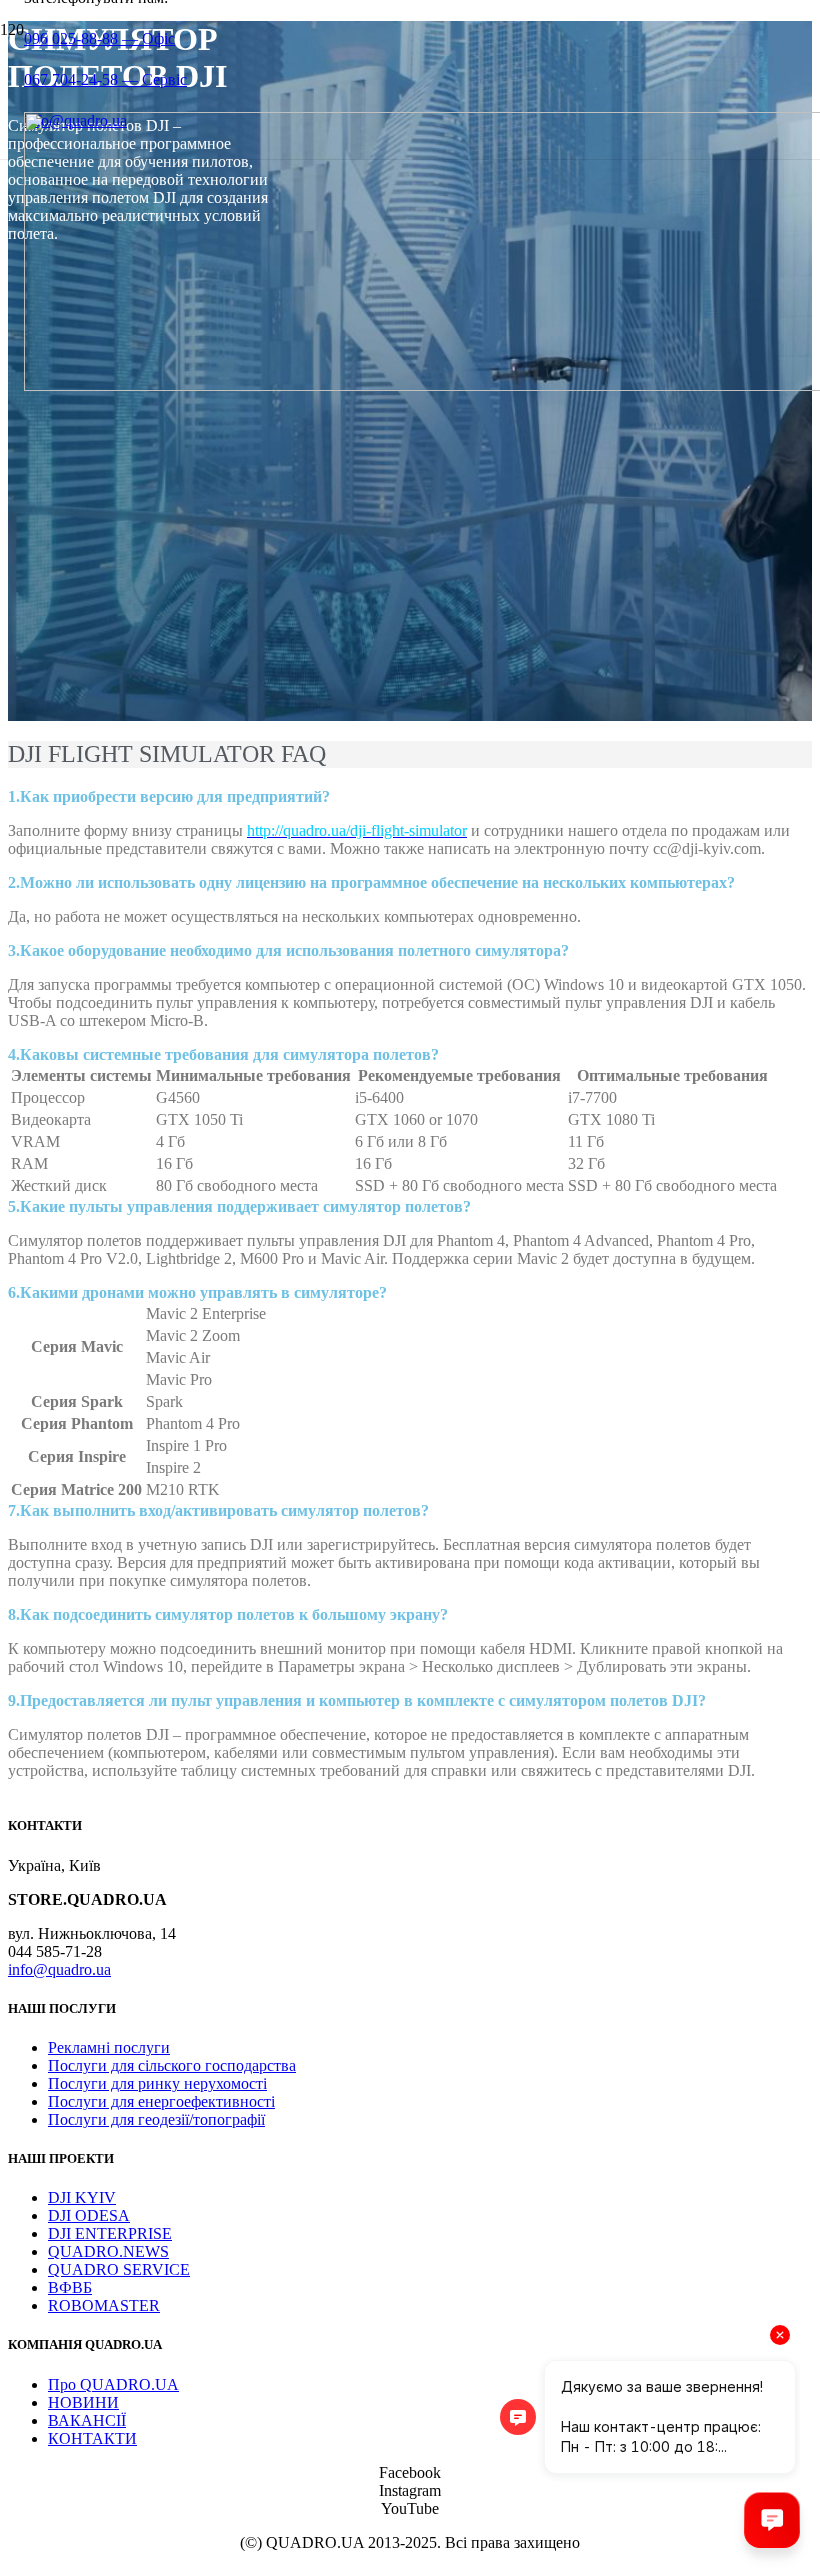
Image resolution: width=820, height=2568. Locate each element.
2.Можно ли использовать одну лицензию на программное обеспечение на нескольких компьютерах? (371, 882)
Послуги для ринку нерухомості (157, 2083)
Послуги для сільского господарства (172, 2065)
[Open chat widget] (772, 2520)
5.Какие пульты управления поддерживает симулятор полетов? (239, 1206)
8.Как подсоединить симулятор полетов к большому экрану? (228, 1614)
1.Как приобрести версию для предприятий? (169, 796)
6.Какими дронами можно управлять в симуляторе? (197, 1292)
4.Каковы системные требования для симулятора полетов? (223, 1054)
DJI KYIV (82, 2197)
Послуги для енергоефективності (161, 2101)
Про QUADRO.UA (113, 2384)
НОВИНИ (83, 2402)
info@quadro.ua (59, 1969)
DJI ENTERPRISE (110, 2233)
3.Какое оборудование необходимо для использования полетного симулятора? (288, 950)
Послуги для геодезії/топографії (156, 2119)
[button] (410, 797)
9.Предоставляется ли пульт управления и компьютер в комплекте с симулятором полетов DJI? (357, 1700)
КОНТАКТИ (92, 2438)
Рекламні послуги (109, 2047)
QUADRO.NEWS (108, 2251)
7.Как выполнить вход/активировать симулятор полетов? (218, 1510)
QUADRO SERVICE (119, 2269)
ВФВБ (70, 2287)
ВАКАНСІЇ (87, 2420)
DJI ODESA (89, 2215)
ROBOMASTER (104, 2305)
